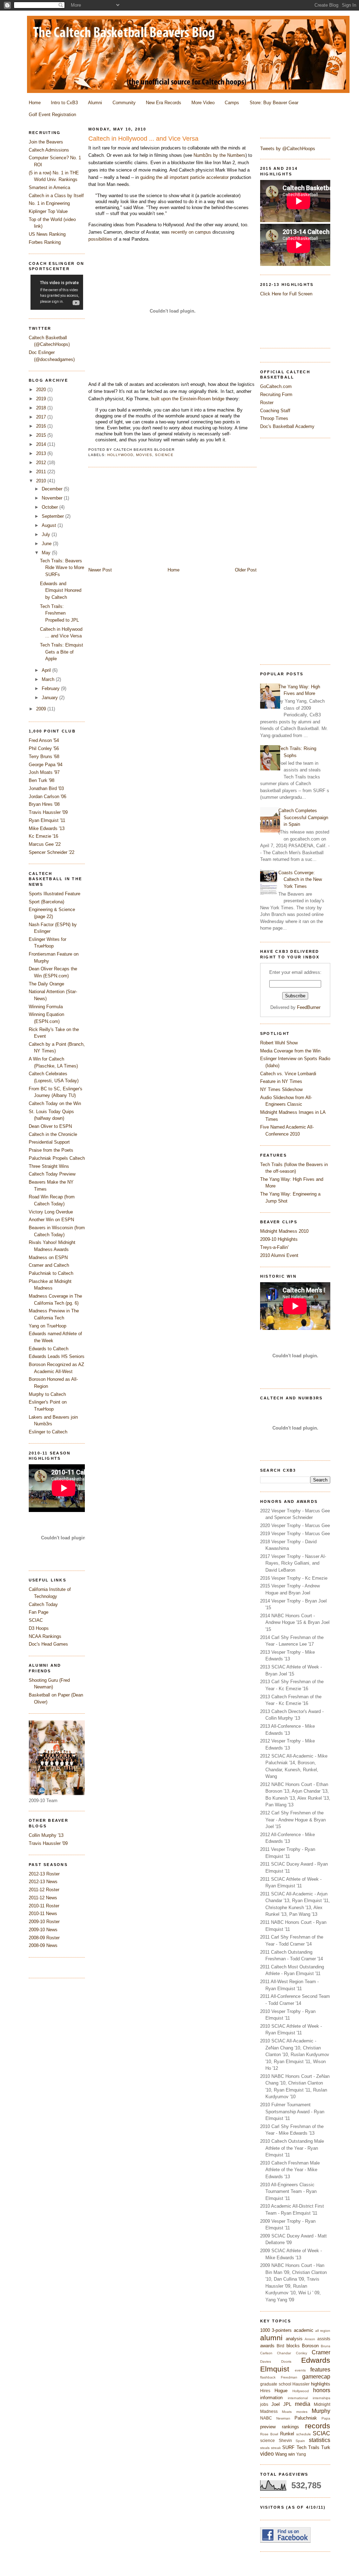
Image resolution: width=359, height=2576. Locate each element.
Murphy (321, 2411)
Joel (276, 2404)
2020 (42, 390)
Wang (281, 2454)
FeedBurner (309, 1007)
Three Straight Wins (49, 1166)
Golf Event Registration (52, 115)
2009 (42, 709)
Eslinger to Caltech (48, 1432)
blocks (293, 2346)
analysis (294, 2339)
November (53, 498)
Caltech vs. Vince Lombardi (288, 1074)
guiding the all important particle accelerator (184, 177)
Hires (265, 2391)
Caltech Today (43, 1604)
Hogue (281, 2391)
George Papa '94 (46, 765)
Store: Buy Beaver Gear (274, 103)
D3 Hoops (39, 1628)
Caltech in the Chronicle (53, 1134)
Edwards (316, 2360)
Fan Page (39, 1612)
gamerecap (316, 2377)
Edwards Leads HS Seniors (57, 1356)
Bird (280, 2346)
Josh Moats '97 (44, 772)
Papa (326, 2418)
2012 (42, 463)
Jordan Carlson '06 (48, 797)
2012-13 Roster (44, 1874)
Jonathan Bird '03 (46, 788)
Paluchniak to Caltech (51, 1273)
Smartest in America (49, 188)
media (303, 2404)
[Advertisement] (288, 550)
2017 (42, 417)
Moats (287, 2412)
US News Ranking (47, 234)
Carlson (266, 2353)
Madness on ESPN (48, 1257)
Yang (301, 2454)
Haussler (301, 2384)
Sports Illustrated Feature (55, 894)
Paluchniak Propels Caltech (57, 1158)
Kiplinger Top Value (48, 211)
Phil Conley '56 (44, 748)
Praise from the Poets (51, 1150)
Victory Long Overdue (51, 1212)
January (50, 698)
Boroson (310, 2346)
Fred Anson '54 (44, 740)
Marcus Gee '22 (45, 844)
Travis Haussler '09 (48, 812)
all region (323, 2331)
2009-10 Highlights (279, 1239)
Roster (267, 403)
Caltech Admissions (49, 150)
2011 (42, 472)
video (267, 2454)
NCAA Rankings (45, 1636)
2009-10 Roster (44, 1922)
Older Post (246, 570)
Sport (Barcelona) (46, 902)
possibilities (100, 239)
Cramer (321, 2352)
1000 (265, 2330)
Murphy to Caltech (47, 1394)
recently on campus (191, 232)
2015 (42, 435)
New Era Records (164, 103)
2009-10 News (43, 1930)
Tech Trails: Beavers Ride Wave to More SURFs (62, 568)
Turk (326, 2447)
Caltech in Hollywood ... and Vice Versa (143, 139)
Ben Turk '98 (42, 780)
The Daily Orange (46, 984)
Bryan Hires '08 (44, 804)
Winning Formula (46, 1007)
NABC (266, 2418)
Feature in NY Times (281, 1081)
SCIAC (321, 2433)
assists (324, 2339)
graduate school (276, 2384)
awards (267, 2346)
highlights (321, 2384)
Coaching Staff (275, 411)
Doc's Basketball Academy (287, 426)
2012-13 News (43, 1882)
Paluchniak (306, 2418)
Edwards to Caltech (49, 1349)
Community (124, 103)
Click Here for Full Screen (286, 294)
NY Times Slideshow (281, 1089)
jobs (264, 2404)
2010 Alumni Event (279, 1255)
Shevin (285, 2440)
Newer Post (100, 570)
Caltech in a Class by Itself (56, 196)
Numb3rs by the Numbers (219, 155)
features (320, 2370)
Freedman (289, 2377)
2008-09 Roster (44, 1938)
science (267, 2440)
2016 (42, 426)
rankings (290, 2427)
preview (268, 2427)
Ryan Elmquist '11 (47, 820)
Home (35, 103)
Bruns (326, 2346)
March (49, 679)
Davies (266, 2361)
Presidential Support (49, 1142)
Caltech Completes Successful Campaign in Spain (303, 817)
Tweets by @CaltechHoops (288, 149)
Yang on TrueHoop (48, 1326)
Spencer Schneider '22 (52, 852)
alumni (271, 2338)
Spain (300, 2441)
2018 (42, 408)
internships (321, 2398)
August (50, 525)
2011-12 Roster (44, 1890)
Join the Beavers (46, 142)
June (47, 544)
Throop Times (274, 418)
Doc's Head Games (48, 1644)
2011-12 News (43, 1898)
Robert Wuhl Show (279, 1043)
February (51, 688)
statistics (320, 2440)
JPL (287, 2404)
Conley (302, 2353)
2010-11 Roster (44, 1906)
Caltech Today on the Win (55, 1103)
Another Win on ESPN (51, 1220)
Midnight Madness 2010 (284, 1231)
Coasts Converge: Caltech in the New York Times (300, 879)
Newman (283, 2418)
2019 (42, 399)
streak (276, 2448)
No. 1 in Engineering (49, 203)
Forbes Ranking (45, 242)
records (318, 2426)
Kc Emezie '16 (43, 836)
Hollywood (301, 2391)
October (50, 507)
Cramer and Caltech (49, 1265)
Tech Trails (308, 2447)
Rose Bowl (269, 2434)
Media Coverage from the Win (290, 1051)
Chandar (284, 2353)
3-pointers (282, 2330)
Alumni (95, 103)
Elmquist (275, 2369)
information (271, 2398)
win (292, 2454)
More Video (203, 103)
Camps (232, 103)
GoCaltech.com (276, 386)
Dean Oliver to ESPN (50, 1126)
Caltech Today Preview (52, 1174)
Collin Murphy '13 (46, 1835)
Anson (310, 2339)
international (298, 2398)
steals (265, 2448)
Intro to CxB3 (64, 103)
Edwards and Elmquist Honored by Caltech (61, 590)
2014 (42, 444)
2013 (42, 453)
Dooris (286, 2361)
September (53, 516)
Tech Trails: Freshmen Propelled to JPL (59, 613)
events (300, 2370)
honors (322, 2390)
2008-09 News (43, 1945)
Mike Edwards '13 (47, 828)
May (47, 553)
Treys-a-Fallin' (274, 1247)
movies (302, 2412)
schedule (304, 2434)
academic (304, 2330)
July (47, 534)
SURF (288, 2447)
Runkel (287, 2434)
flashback (268, 2377)
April (47, 670)
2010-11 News (43, 1913)
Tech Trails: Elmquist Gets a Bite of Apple (62, 652)
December (53, 489)
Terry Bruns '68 (44, 757)
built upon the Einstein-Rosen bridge (188, 399)
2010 (42, 481)
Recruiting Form (276, 394)
